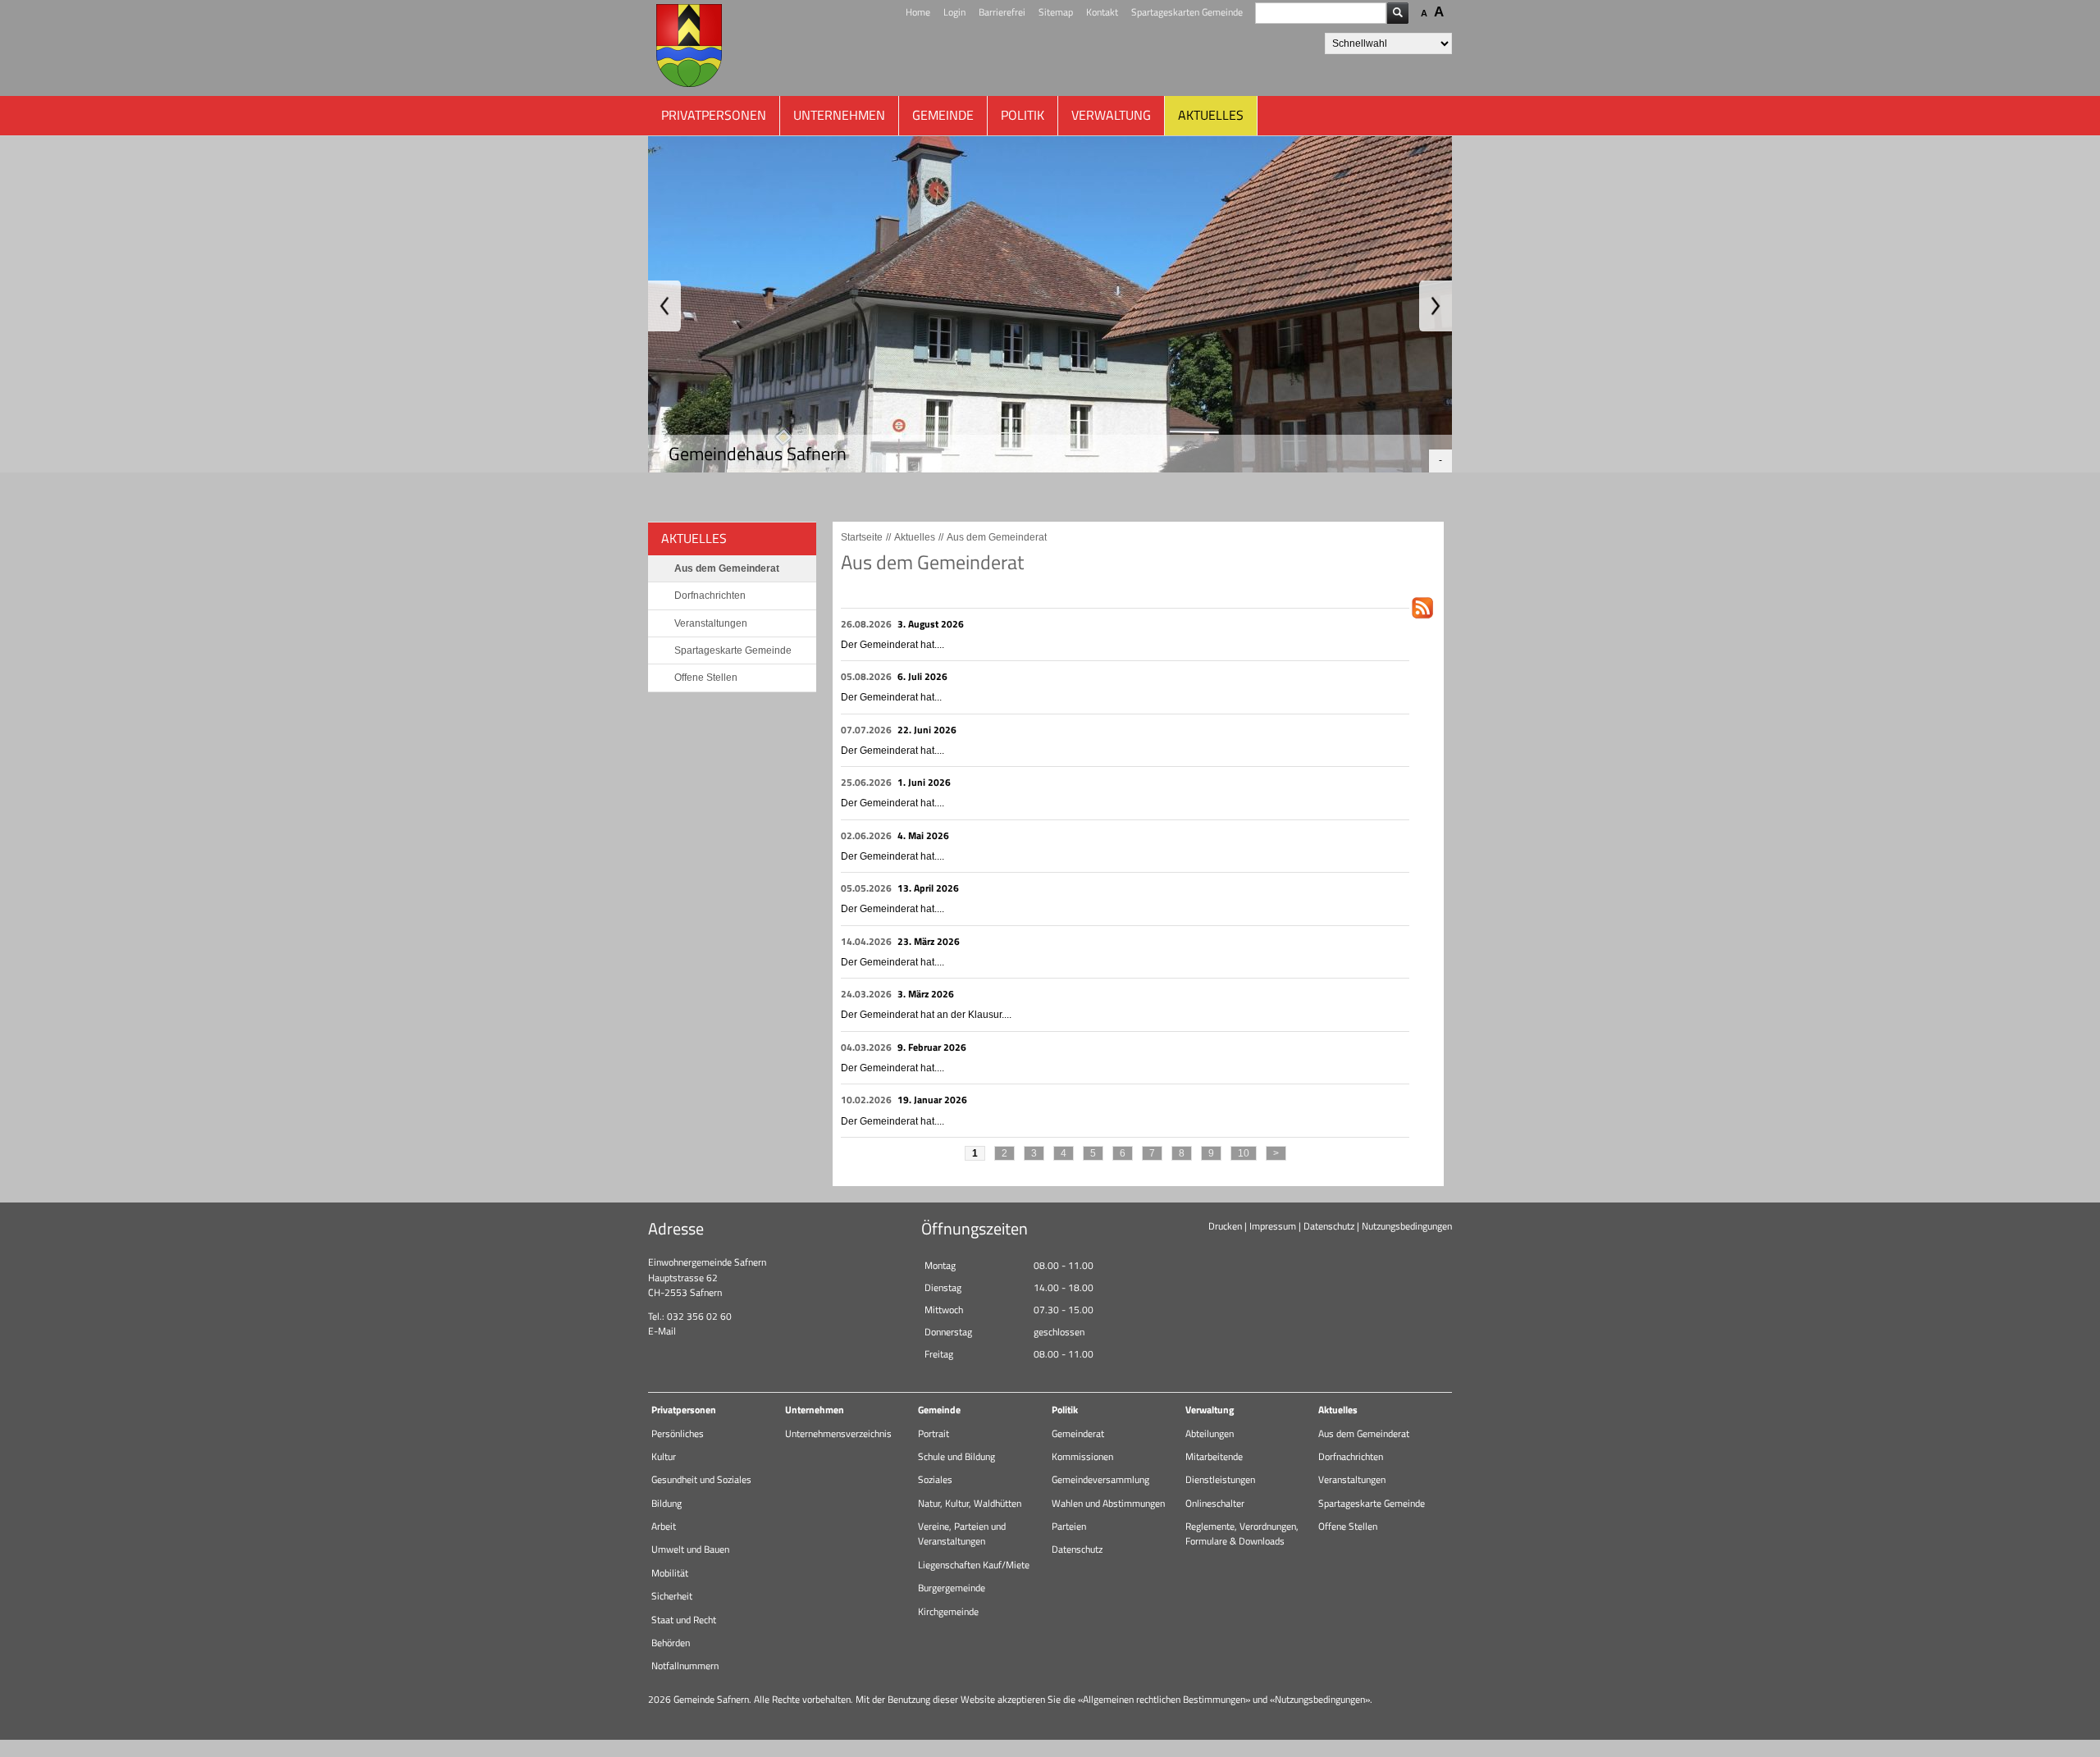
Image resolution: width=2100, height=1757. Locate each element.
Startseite (862, 537)
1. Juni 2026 (924, 782)
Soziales (935, 1479)
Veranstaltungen (711, 623)
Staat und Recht (684, 1620)
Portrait (934, 1433)
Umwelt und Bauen (690, 1549)
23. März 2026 (929, 941)
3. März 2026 (926, 994)
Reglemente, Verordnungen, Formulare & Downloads (1242, 1533)
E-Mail (662, 1331)
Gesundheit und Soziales (701, 1479)
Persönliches (678, 1433)
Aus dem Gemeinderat (727, 568)
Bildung (667, 1503)
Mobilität (670, 1573)
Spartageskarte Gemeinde (733, 650)
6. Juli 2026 (922, 676)
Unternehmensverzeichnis (838, 1433)
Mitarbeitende (1214, 1456)
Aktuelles (1211, 115)
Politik (1023, 115)
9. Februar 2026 (932, 1047)
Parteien (1069, 1526)
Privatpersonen (714, 115)
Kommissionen (1082, 1456)
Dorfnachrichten (710, 596)
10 (1244, 1153)
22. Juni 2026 (927, 730)
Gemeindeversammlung (1100, 1479)
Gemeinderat (1078, 1433)
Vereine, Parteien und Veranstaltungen (962, 1533)
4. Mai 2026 (923, 835)
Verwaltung (1111, 115)
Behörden (671, 1643)
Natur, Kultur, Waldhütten (970, 1503)
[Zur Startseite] (689, 48)
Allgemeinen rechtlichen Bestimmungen (1164, 1699)
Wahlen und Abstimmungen (1108, 1503)
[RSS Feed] (1422, 620)
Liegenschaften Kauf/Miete (974, 1565)
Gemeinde (943, 115)
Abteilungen (1210, 1433)
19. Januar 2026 (932, 1100)
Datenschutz (1329, 1226)
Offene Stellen (706, 678)
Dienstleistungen (1220, 1479)
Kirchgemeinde (948, 1611)
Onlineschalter (1215, 1503)
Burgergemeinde (952, 1588)
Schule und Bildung (956, 1456)
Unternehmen (839, 115)
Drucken (1225, 1226)
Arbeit (664, 1526)
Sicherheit (672, 1596)
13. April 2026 (928, 888)
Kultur (664, 1456)
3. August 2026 (931, 624)
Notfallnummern (685, 1666)
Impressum (1273, 1226)
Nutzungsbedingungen (1407, 1226)
